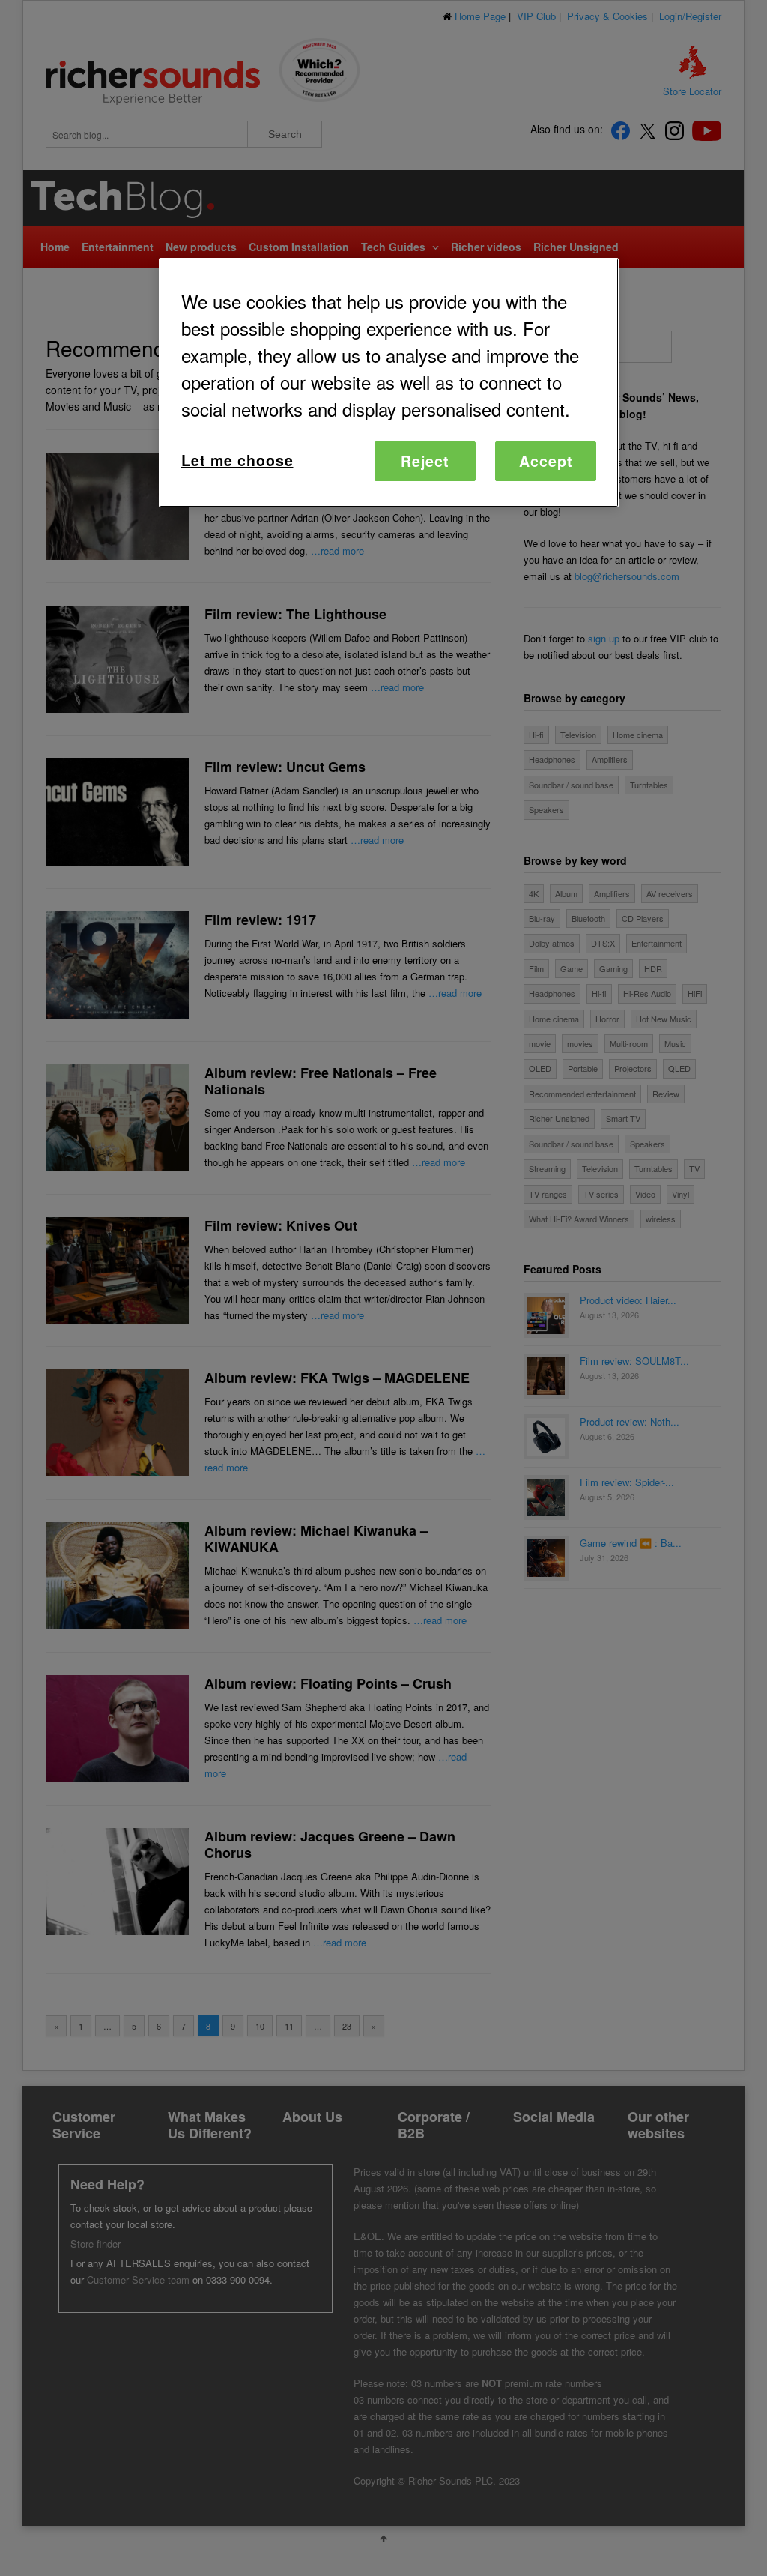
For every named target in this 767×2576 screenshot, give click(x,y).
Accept (546, 461)
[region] (389, 383)
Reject (425, 461)
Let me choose (237, 460)
